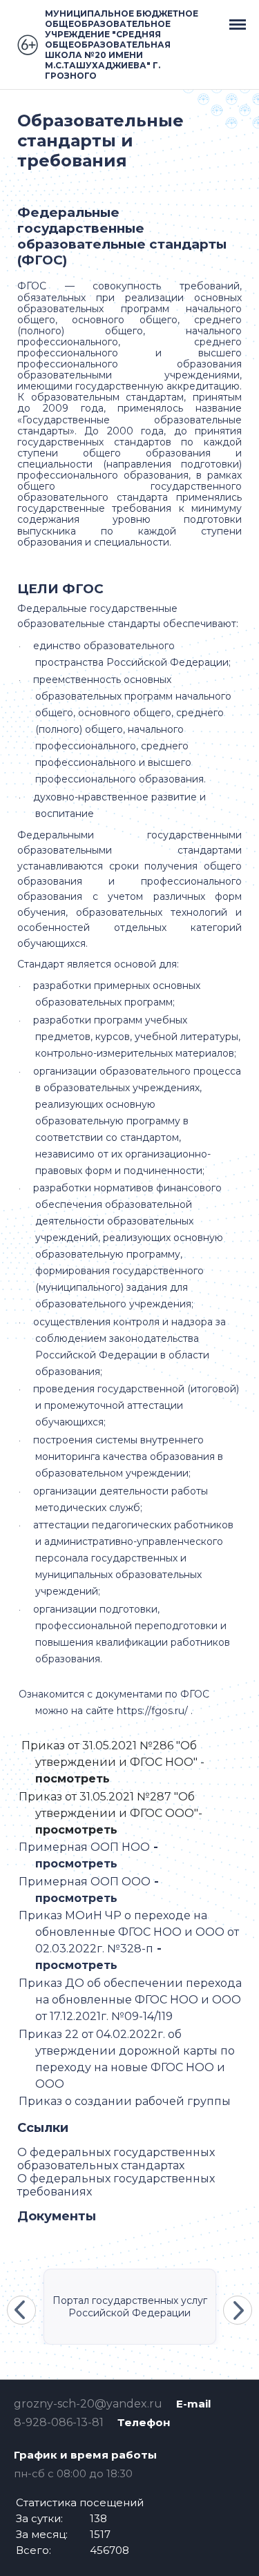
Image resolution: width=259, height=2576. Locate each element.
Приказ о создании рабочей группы (126, 2101)
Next (238, 2310)
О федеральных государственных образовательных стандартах (116, 2159)
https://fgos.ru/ (152, 1711)
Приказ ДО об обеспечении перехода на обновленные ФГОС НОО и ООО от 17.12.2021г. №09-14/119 (130, 2000)
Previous (21, 2310)
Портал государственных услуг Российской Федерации (130, 2307)
